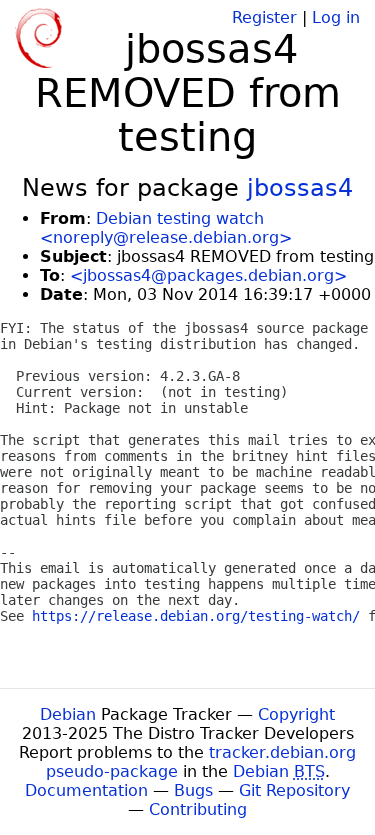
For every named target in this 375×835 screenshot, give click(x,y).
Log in (336, 17)
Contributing (198, 809)
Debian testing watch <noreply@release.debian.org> (166, 228)
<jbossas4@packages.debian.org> (208, 275)
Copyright (296, 714)
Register (264, 17)
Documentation (86, 790)
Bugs (193, 790)
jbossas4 (300, 188)
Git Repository (294, 790)
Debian (68, 714)
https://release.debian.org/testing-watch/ (196, 616)
